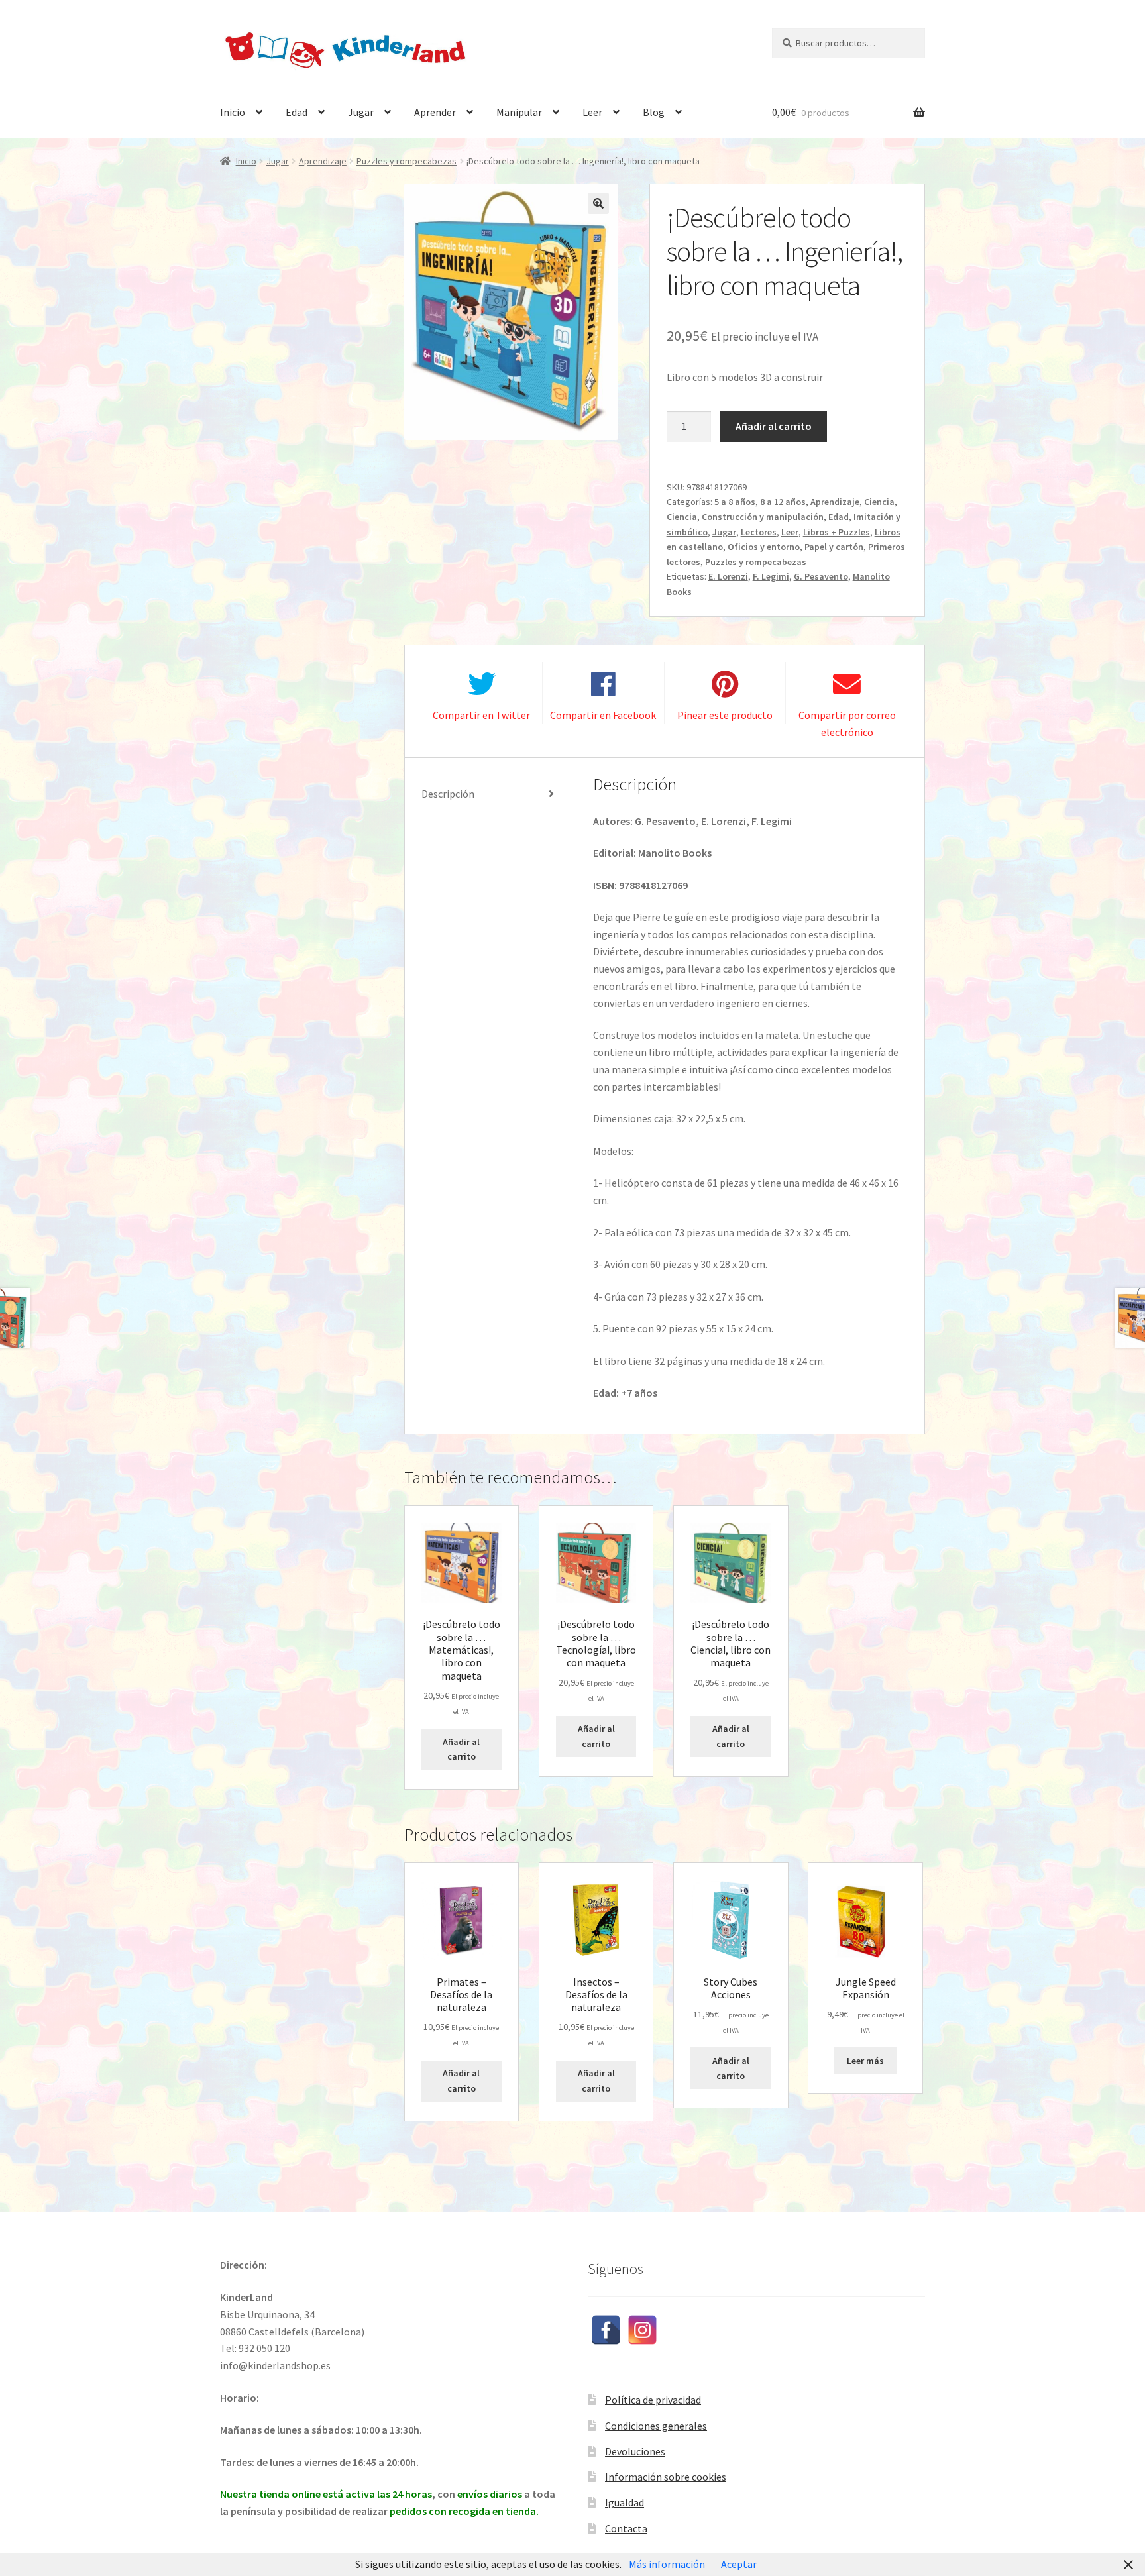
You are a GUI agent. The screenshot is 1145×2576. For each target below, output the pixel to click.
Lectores (759, 532)
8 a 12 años (783, 502)
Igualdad (625, 2502)
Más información (667, 2564)
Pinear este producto (725, 715)
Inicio (233, 112)
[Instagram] (642, 2330)
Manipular (519, 112)
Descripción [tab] (448, 794)
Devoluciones (635, 2451)
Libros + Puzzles (837, 532)
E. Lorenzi (728, 576)
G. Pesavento (821, 576)
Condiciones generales (656, 2426)
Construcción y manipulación (763, 517)
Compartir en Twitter (481, 715)
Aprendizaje (323, 161)
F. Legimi (771, 576)
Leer (592, 112)
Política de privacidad (653, 2400)
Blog (654, 112)
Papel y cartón (834, 547)
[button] (598, 203)
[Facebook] (606, 2330)
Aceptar (739, 2564)
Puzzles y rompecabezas (407, 161)
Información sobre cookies (666, 2477)
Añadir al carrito (774, 426)
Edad (297, 112)
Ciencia (879, 502)
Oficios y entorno (764, 547)
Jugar (361, 112)
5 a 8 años (735, 502)
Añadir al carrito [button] (461, 1749)
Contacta (626, 2528)
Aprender (435, 112)
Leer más (865, 2061)
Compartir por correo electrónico (847, 724)
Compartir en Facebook (603, 715)
